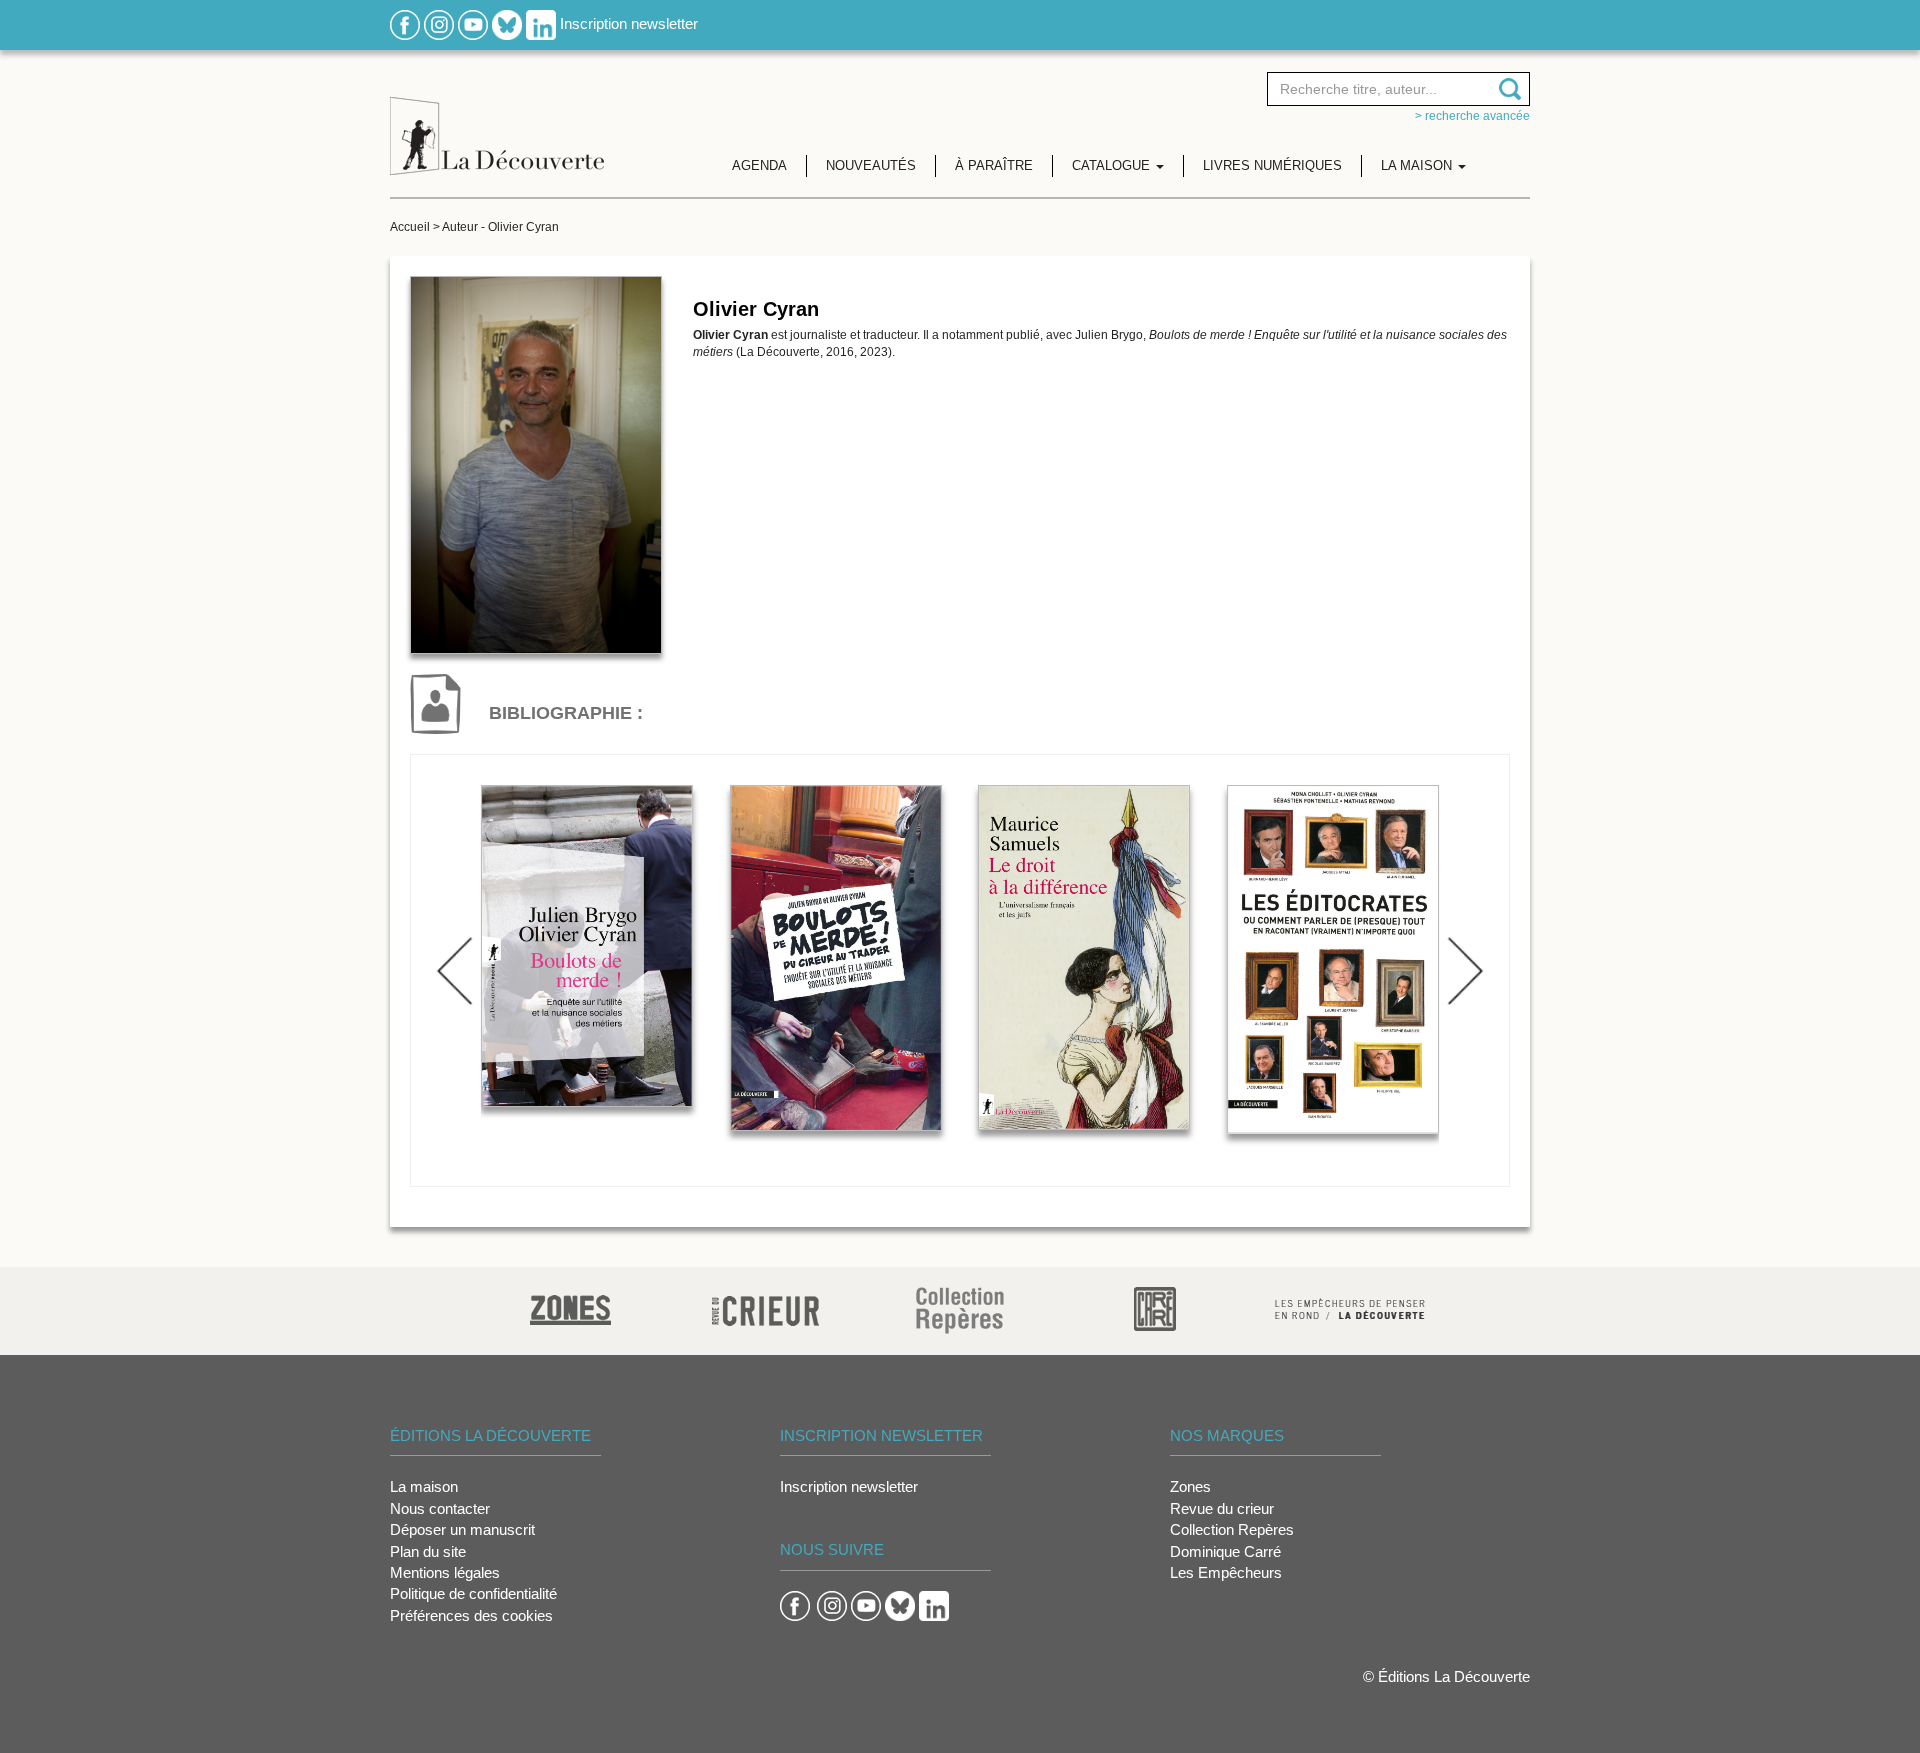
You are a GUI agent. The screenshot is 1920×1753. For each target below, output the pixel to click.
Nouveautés (871, 165)
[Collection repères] (960, 1309)
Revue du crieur (1222, 1508)
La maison (424, 1486)
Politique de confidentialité (473, 1593)
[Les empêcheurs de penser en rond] (1350, 1307)
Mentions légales (445, 1572)
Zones (1190, 1486)
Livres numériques (1272, 165)
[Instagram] (439, 23)
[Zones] (570, 1307)
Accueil (410, 227)
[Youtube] (473, 23)
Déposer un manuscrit (462, 1529)
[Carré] (1155, 1307)
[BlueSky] (507, 23)
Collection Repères (1232, 1529)
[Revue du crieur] (765, 1307)
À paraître (994, 165)
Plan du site (428, 1551)
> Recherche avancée (1472, 116)
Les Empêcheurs (1226, 1572)
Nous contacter (440, 1508)
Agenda (759, 165)
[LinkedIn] (541, 23)
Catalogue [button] (1113, 165)
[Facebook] (405, 23)
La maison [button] (1418, 165)
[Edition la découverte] (497, 120)
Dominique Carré (1225, 1551)
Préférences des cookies (471, 1615)
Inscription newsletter (629, 23)
